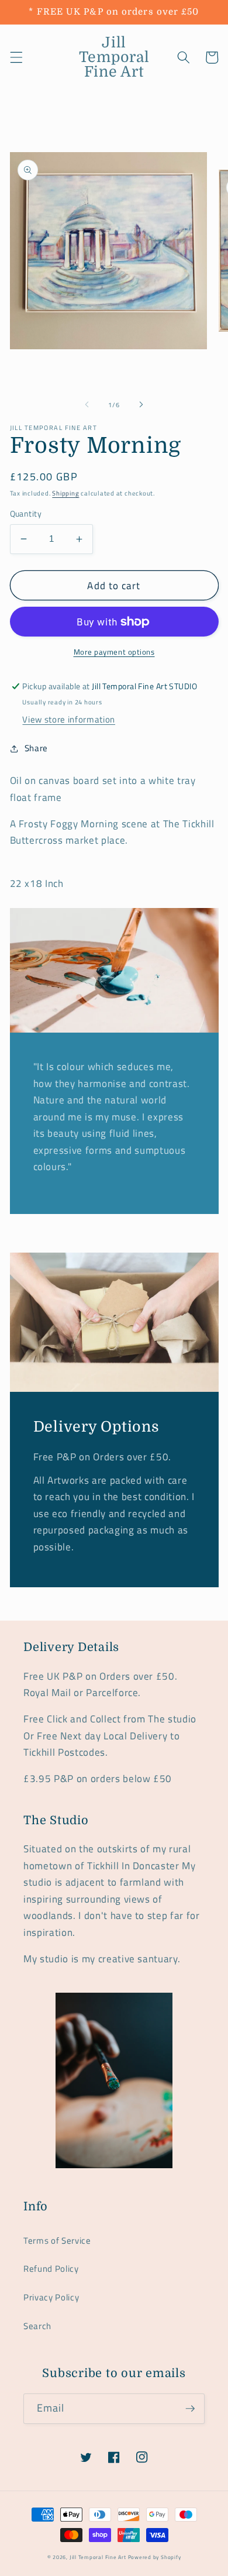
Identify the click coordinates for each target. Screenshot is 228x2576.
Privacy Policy (51, 2297)
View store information (69, 719)
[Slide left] (87, 405)
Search (37, 2326)
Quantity (26, 514)
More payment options (114, 652)
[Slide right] (141, 405)
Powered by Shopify (155, 2557)
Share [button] (36, 748)
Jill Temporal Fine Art (98, 2557)
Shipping (65, 493)
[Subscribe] (190, 2409)
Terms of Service (57, 2240)
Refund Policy (51, 2269)
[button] (16, 57)
